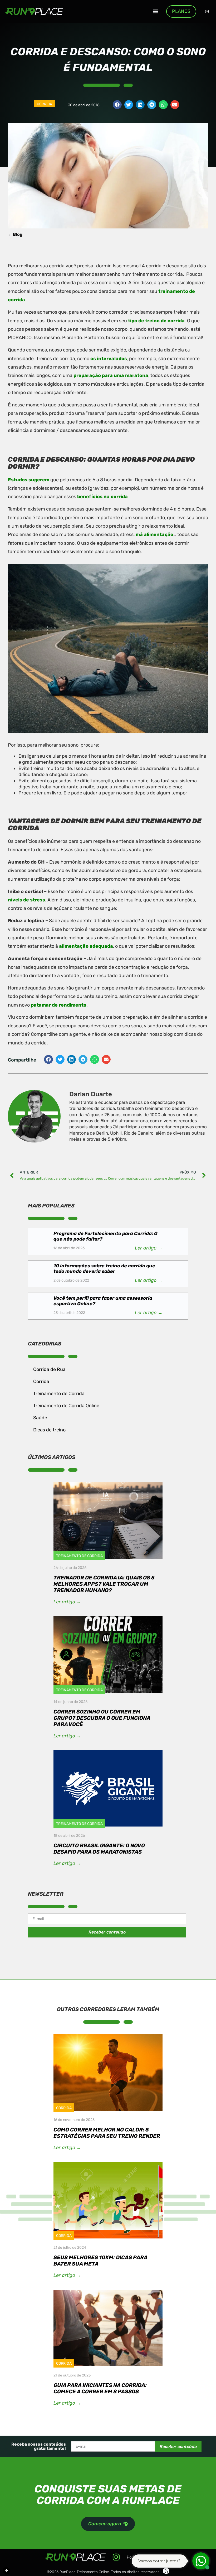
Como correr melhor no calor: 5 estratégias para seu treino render (107, 2133)
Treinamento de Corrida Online (66, 1406)
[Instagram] (207, 11)
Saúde (40, 1418)
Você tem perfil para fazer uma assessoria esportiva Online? (103, 1301)
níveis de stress (26, 900)
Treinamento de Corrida (59, 1394)
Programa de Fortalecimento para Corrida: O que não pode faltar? (105, 1236)
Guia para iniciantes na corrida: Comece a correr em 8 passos (100, 2388)
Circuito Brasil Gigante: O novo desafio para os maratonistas (99, 1849)
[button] (155, 11)
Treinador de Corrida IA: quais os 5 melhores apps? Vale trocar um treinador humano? (104, 1584)
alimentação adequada (86, 946)
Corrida (45, 104)
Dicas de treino (49, 1430)
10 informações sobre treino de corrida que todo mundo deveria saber (104, 1269)
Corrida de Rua (49, 1369)
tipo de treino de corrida (156, 321)
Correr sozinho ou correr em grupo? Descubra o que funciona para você (102, 1718)
